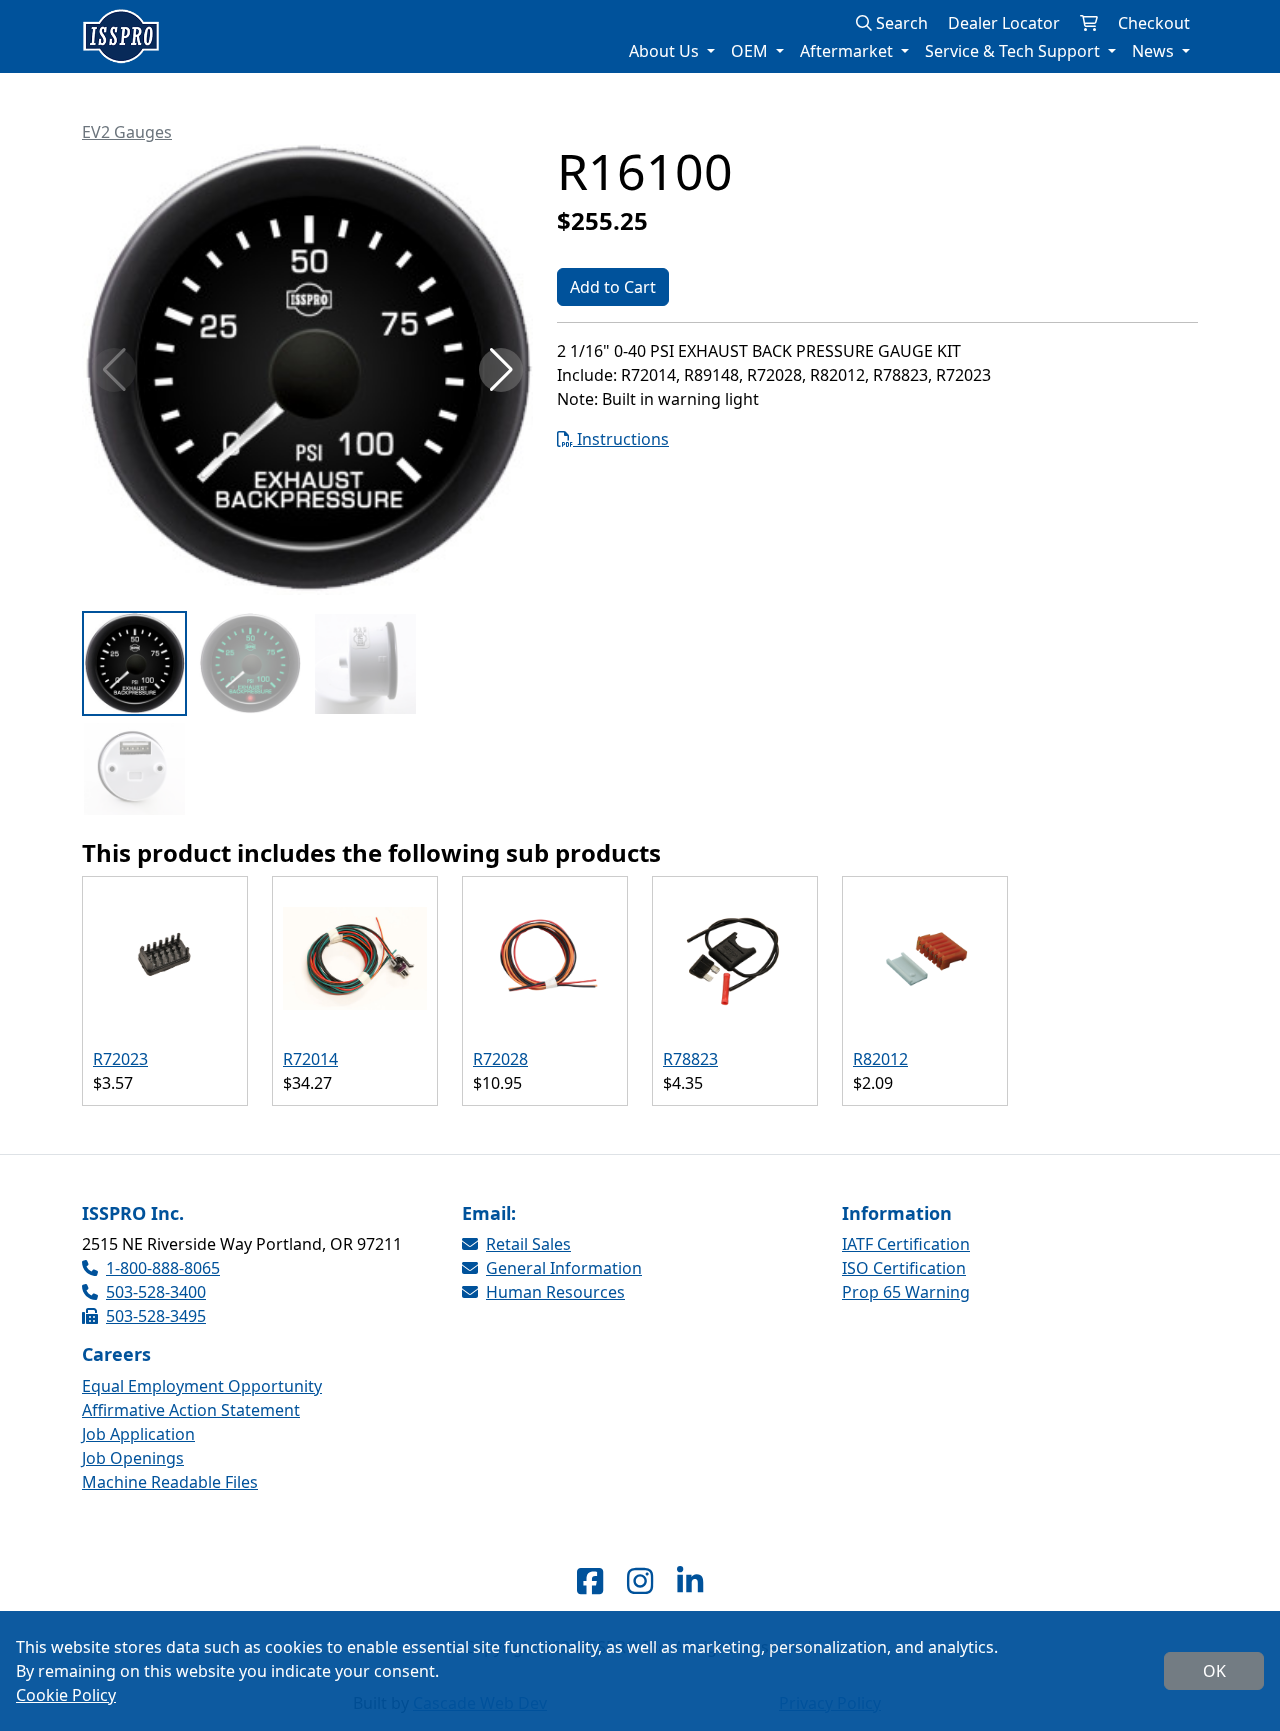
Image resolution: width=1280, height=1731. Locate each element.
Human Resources (555, 1292)
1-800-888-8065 (163, 1268)
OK (1214, 1671)
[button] (501, 370)
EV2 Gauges (127, 132)
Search (900, 23)
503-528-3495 (156, 1316)
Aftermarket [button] (848, 51)
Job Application (138, 1434)
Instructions (621, 439)
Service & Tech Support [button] (1014, 51)
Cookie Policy (66, 1695)
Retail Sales (528, 1244)
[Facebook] (590, 1580)
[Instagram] (640, 1580)
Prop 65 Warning (906, 1292)
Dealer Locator (1004, 23)
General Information (564, 1268)
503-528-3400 (156, 1292)
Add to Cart (613, 287)
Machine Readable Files (170, 1482)
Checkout (1154, 23)
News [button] (1155, 51)
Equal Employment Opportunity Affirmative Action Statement (202, 1398)
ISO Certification (904, 1268)
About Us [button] (666, 51)
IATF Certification (906, 1244)
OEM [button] (751, 51)
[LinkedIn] (690, 1580)
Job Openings (133, 1458)
